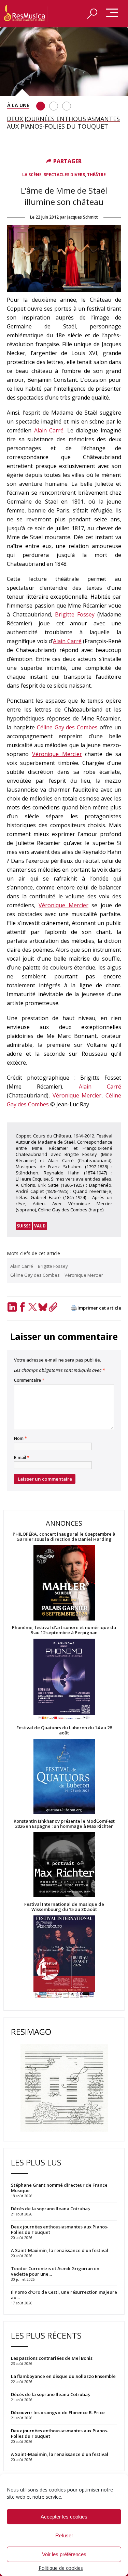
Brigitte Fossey (75, 614)
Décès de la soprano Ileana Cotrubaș (50, 2394)
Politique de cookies (61, 2568)
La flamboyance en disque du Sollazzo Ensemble (63, 2376)
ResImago (31, 2032)
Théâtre (96, 175)
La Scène (32, 175)
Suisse (24, 1226)
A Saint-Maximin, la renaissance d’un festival (60, 2454)
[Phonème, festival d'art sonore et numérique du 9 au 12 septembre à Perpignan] (64, 1680)
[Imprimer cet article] (74, 1308)
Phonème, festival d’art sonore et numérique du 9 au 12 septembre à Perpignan (64, 1630)
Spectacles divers (64, 175)
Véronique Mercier (57, 754)
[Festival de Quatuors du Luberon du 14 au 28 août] (64, 1777)
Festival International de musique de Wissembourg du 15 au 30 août (64, 1907)
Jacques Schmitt (83, 217)
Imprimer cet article (99, 1308)
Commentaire (29, 1380)
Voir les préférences (64, 2554)
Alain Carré (49, 430)
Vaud (40, 1226)
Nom (20, 1439)
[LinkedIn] (12, 1307)
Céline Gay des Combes (67, 727)
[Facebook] (22, 1307)
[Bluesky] (43, 1307)
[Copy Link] (53, 1307)
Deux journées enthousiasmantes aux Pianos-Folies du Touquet (60, 2433)
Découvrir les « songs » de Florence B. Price (58, 2412)
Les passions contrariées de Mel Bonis (52, 2358)
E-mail (22, 1458)
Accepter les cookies (64, 2517)
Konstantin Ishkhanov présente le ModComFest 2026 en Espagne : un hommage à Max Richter (64, 1824)
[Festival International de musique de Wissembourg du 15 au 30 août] (64, 1957)
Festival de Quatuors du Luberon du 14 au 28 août (64, 1730)
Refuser (64, 2535)
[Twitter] (32, 1307)
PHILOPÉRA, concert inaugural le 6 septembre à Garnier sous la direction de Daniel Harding (64, 1537)
